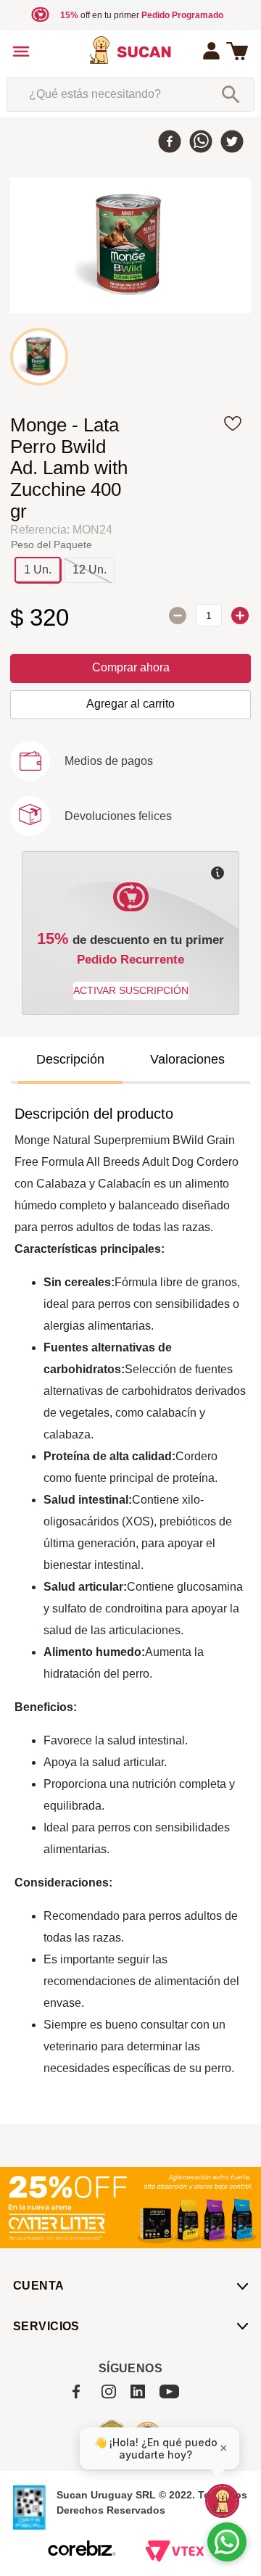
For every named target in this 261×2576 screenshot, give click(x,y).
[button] (38, 570)
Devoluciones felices (118, 816)
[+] (240, 616)
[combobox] (130, 94)
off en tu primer (142, 15)
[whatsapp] (201, 143)
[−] (178, 616)
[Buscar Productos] (231, 94)
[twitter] (232, 143)
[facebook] (170, 143)
